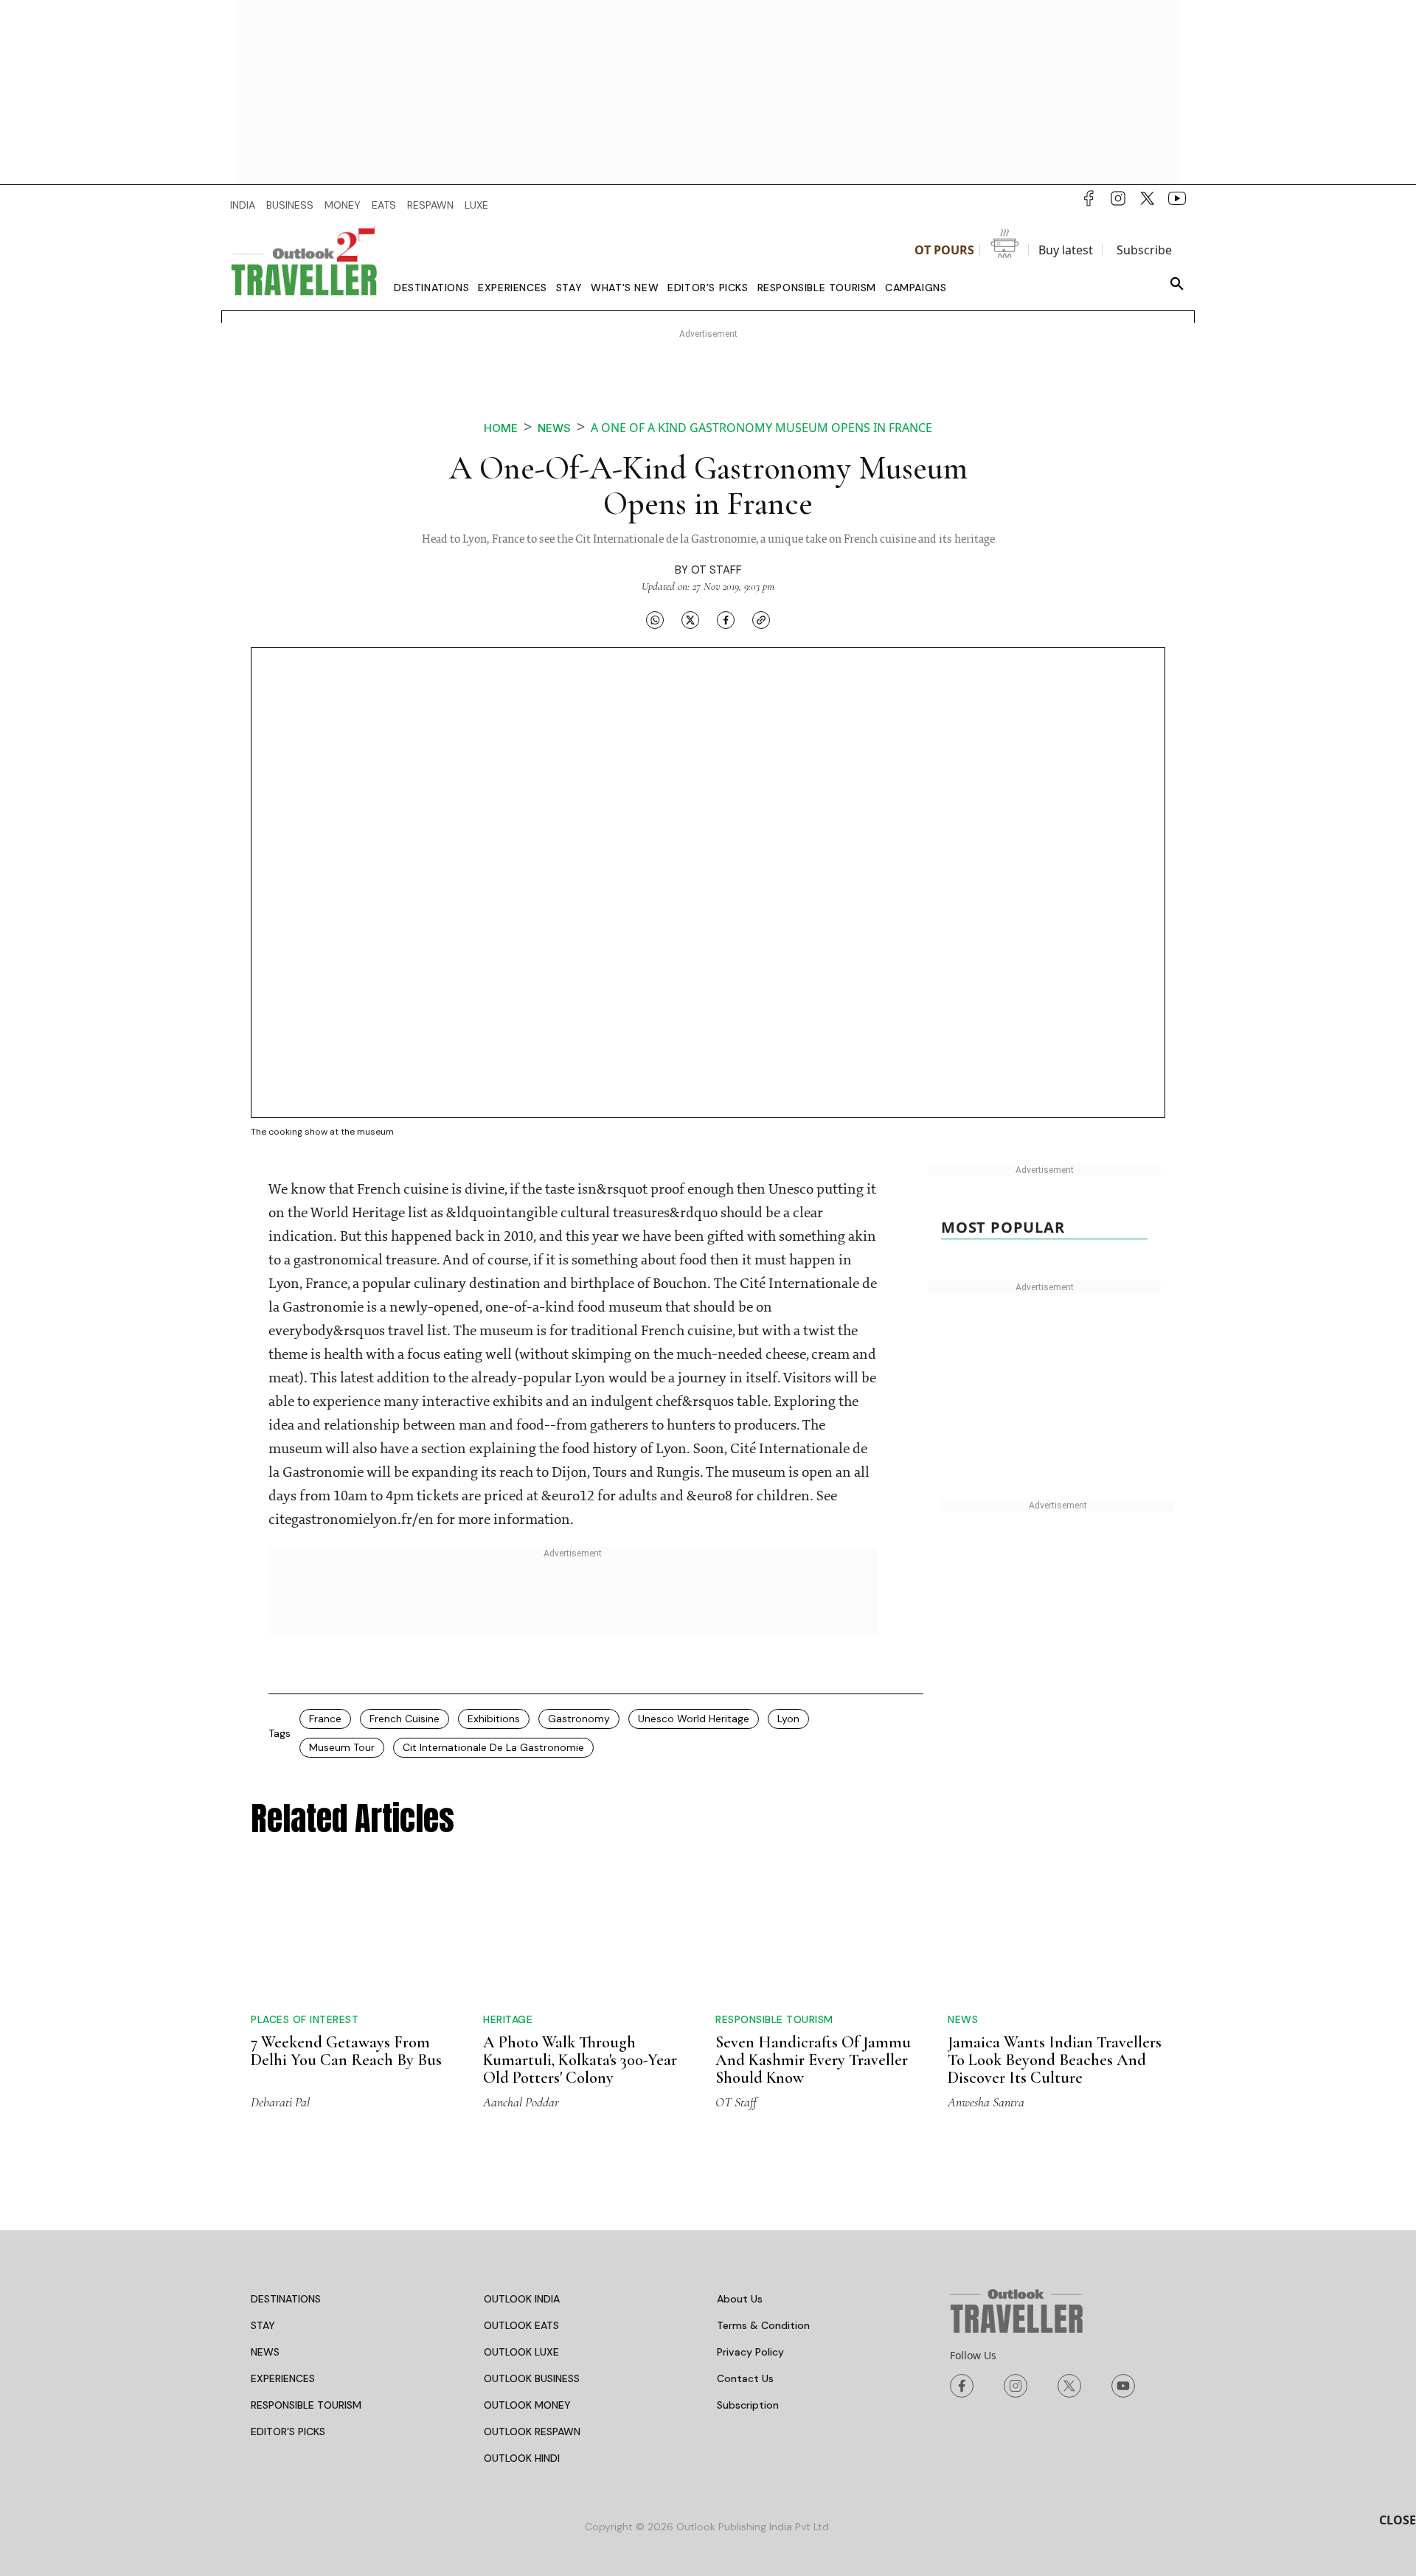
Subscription (748, 2293)
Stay (569, 288)
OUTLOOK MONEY (527, 2293)
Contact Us (745, 2266)
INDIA (243, 205)
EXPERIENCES (283, 2266)
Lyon (788, 1719)
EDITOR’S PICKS (288, 2319)
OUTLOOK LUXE (521, 2240)
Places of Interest (305, 1891)
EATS (384, 205)
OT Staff (716, 570)
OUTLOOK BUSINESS (532, 2266)
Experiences (513, 288)
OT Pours (944, 250)
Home (501, 428)
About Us (740, 2187)
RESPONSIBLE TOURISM (306, 2293)
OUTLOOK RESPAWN (532, 2319)
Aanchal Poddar (521, 1990)
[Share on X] (690, 620)
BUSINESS (290, 205)
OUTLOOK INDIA (522, 2187)
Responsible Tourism (817, 288)
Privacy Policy (750, 2240)
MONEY (343, 205)
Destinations (431, 288)
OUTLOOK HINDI (522, 2346)
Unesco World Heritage (694, 1719)
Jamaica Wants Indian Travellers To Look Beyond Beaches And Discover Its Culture (1055, 1948)
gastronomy (579, 1719)
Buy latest (1066, 250)
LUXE (476, 205)
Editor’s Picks (708, 288)
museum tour (342, 1747)
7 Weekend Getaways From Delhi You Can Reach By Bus (346, 1923)
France (325, 1719)
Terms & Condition (763, 2213)
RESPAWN (430, 205)
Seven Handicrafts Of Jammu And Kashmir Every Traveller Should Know (813, 1948)
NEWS (265, 2240)
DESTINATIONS (286, 2187)
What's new (625, 288)
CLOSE (1398, 2520)
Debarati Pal (280, 1990)
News (554, 428)
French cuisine (405, 1719)
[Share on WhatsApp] (655, 620)
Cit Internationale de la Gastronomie (493, 1747)
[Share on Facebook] (726, 620)
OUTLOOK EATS (521, 2213)
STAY (263, 2213)
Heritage (508, 1891)
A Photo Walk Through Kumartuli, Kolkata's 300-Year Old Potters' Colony (580, 1932)
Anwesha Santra (986, 1990)
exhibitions (494, 1719)
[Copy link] (761, 620)
